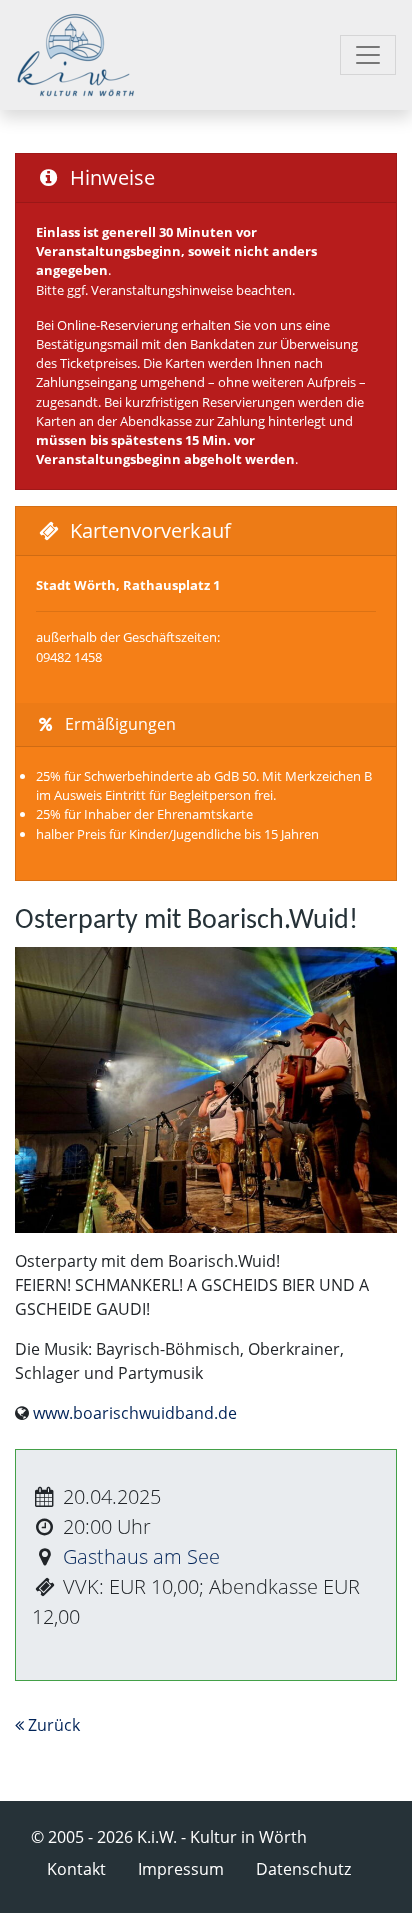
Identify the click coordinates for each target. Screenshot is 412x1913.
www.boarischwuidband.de (135, 1413)
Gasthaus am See (141, 1556)
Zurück (52, 1725)
